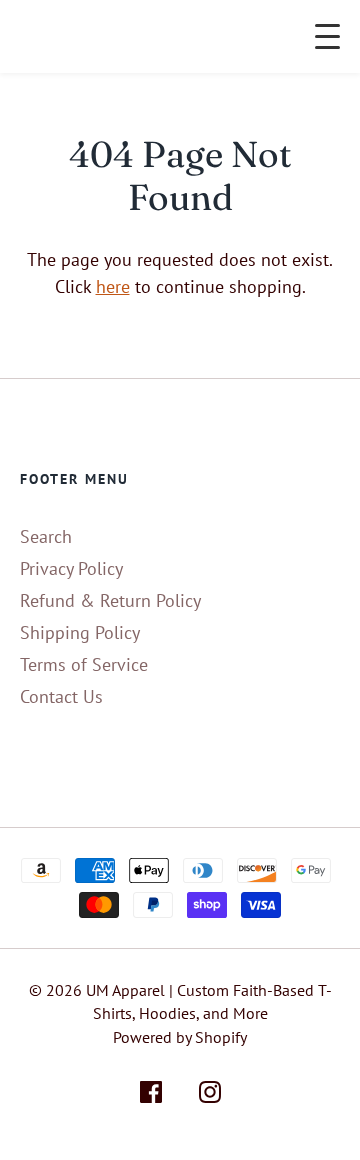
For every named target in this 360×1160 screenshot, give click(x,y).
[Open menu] (327, 36)
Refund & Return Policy (110, 600)
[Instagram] (210, 1095)
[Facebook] (151, 1095)
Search (46, 536)
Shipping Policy (80, 632)
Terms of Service (84, 664)
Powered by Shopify (180, 1037)
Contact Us (61, 696)
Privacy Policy (71, 568)
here (113, 286)
